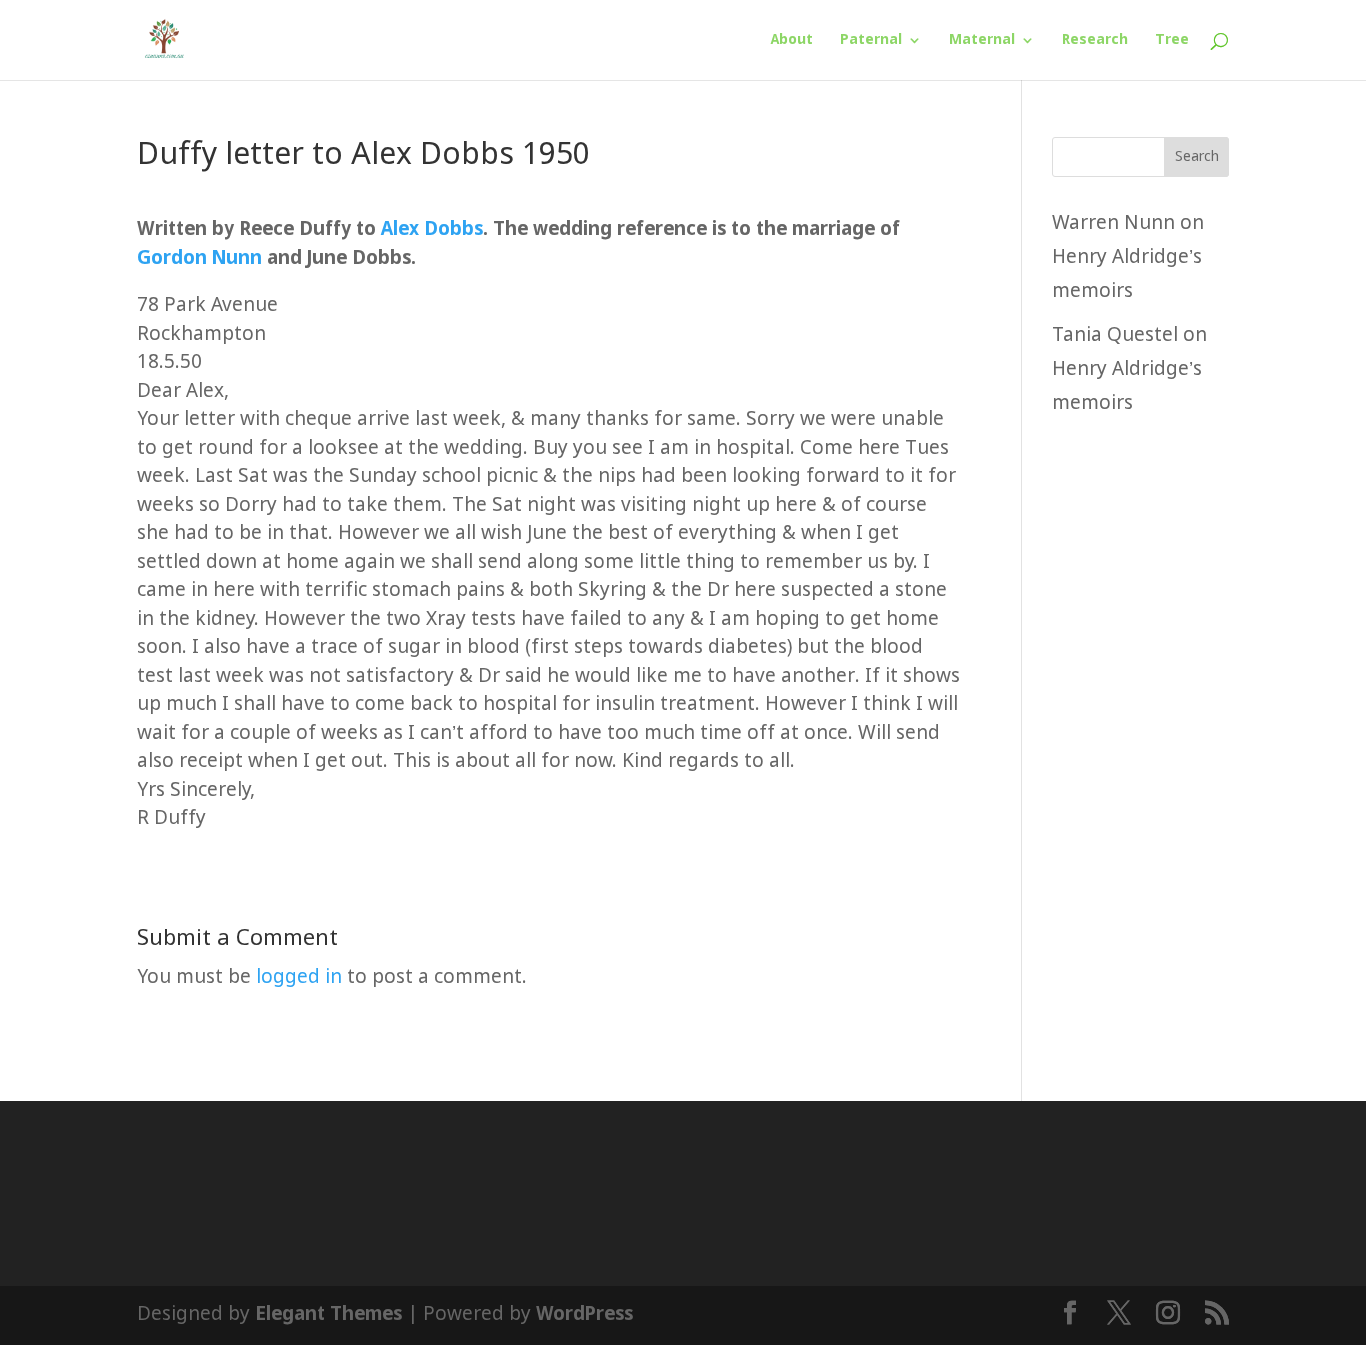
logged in (299, 977)
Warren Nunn (1113, 223)
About (792, 41)
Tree (1172, 41)
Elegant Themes (328, 1314)
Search (1197, 157)
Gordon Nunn (199, 258)
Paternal (871, 41)
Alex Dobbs (432, 229)
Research (1095, 41)
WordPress (584, 1314)
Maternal (982, 41)
